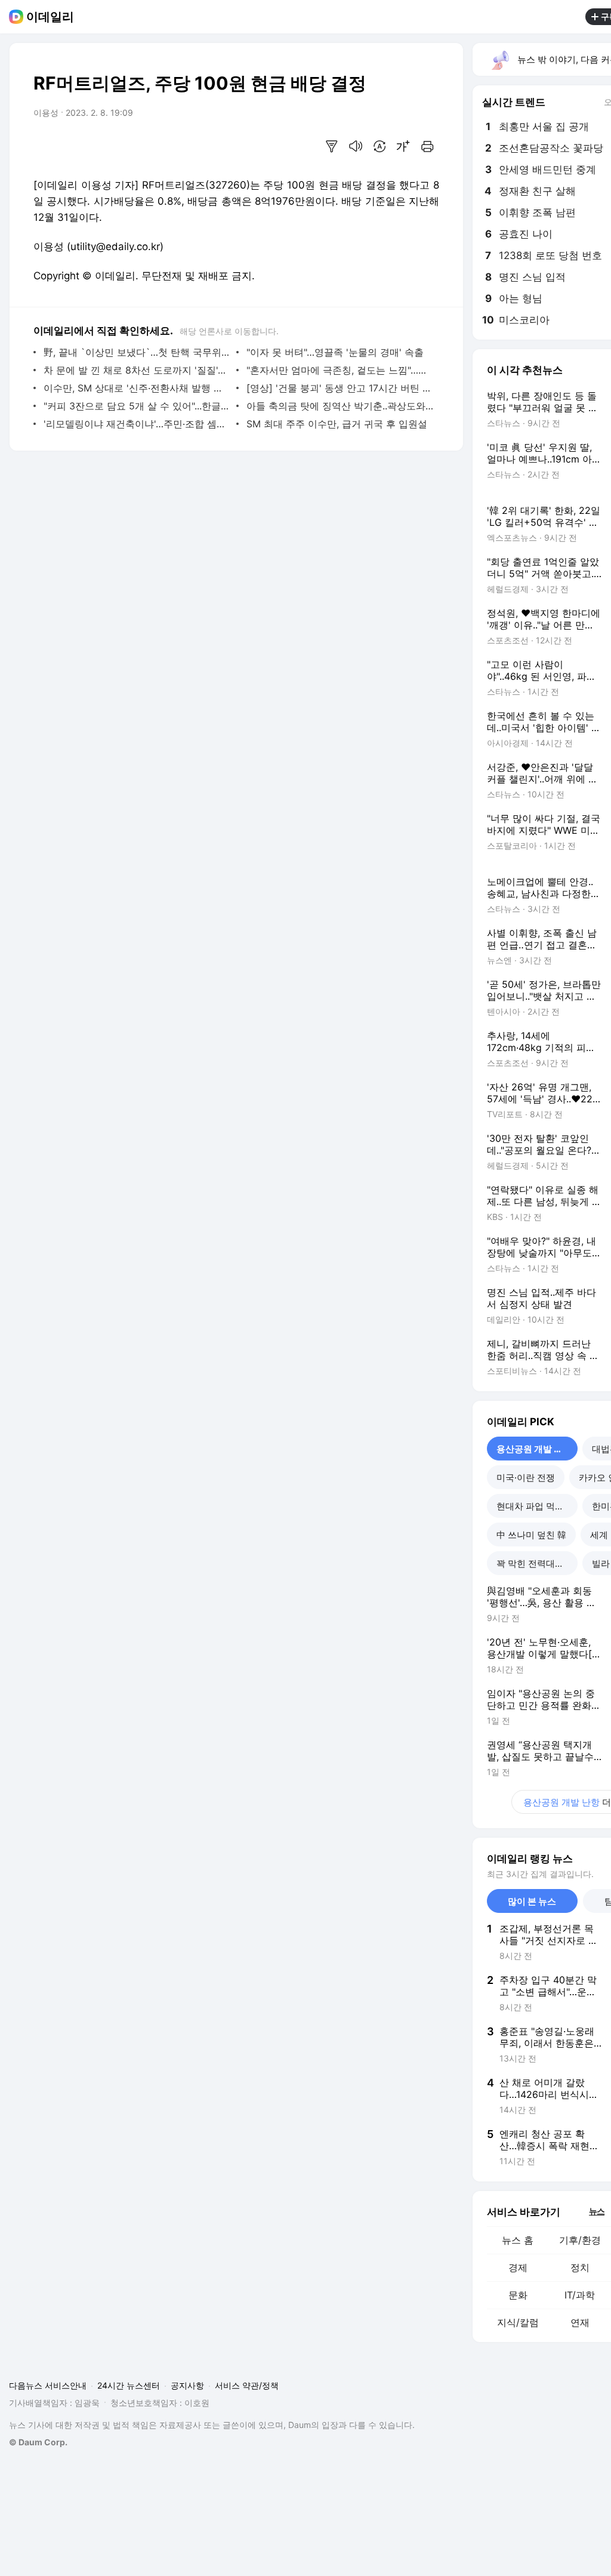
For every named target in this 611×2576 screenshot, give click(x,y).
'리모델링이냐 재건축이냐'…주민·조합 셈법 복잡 (137, 424)
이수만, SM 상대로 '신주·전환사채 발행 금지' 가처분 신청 (137, 388)
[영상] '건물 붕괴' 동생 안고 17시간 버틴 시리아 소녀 (340, 388)
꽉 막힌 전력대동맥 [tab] (535, 1563)
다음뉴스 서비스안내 (48, 2385)
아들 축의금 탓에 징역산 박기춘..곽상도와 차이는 (340, 406)
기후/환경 (580, 2240)
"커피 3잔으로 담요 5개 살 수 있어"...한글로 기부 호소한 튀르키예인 (137, 406)
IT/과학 (580, 2295)
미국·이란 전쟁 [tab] (526, 1477)
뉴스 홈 (518, 2240)
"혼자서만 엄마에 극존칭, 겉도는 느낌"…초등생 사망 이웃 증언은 (340, 370)
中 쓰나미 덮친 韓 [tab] (531, 1535)
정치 (580, 2267)
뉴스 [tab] (597, 2211)
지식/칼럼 (518, 2322)
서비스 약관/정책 (247, 2385)
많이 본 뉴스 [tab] (532, 1901)
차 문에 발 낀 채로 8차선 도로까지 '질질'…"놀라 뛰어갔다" (137, 370)
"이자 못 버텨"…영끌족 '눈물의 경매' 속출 (335, 352)
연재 (580, 2322)
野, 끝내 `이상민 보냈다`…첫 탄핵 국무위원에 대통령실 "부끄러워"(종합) (137, 352)
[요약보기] (332, 146)
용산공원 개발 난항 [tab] (534, 1449)
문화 (518, 2295)
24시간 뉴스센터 (129, 2385)
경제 (518, 2267)
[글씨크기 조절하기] (403, 146)
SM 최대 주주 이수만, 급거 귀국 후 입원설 (337, 424)
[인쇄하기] (427, 146)
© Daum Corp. (38, 2442)
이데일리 (50, 17)
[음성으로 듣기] (356, 146)
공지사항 (187, 2385)
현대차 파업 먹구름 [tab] (535, 1506)
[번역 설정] (379, 146)
